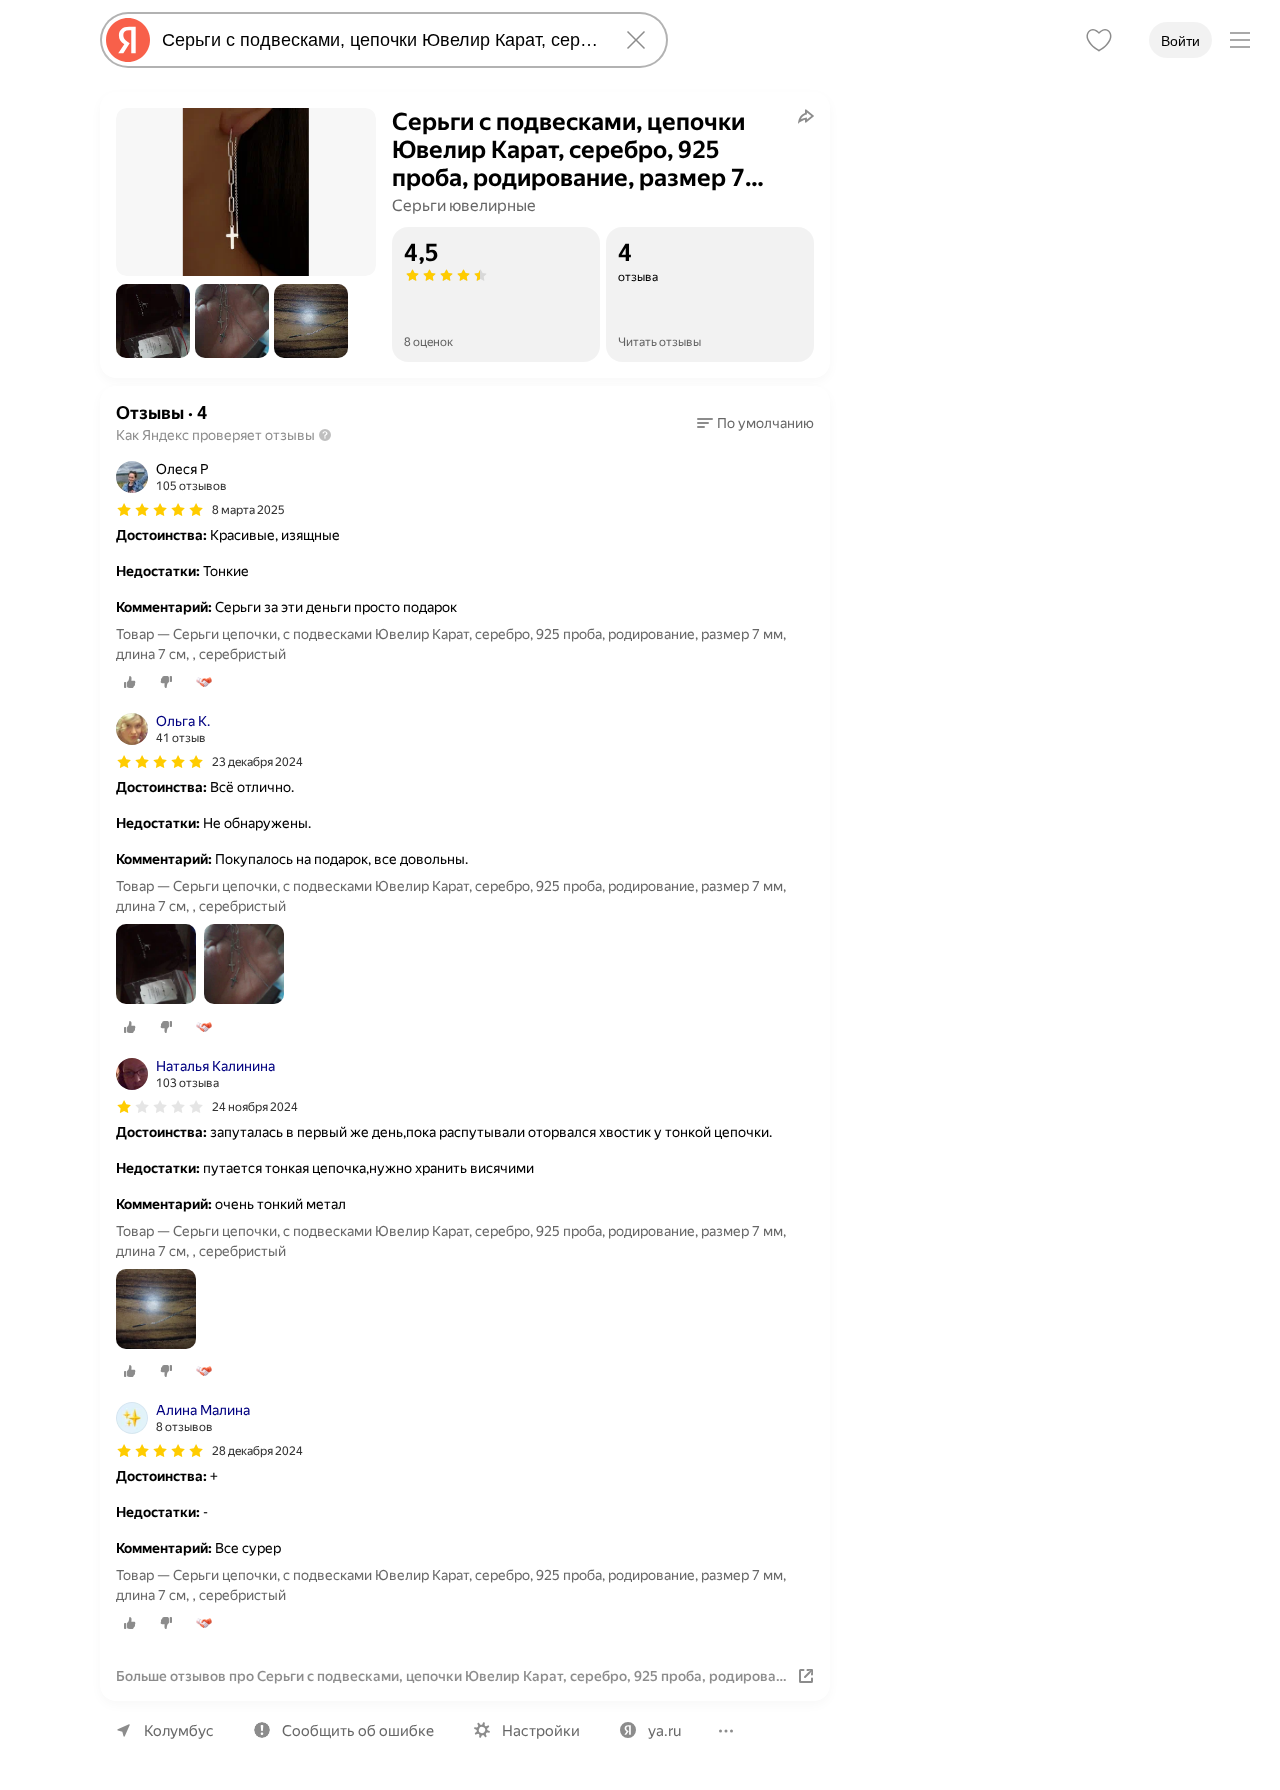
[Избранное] (1099, 40)
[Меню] (1240, 40)
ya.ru (664, 1731)
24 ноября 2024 (255, 1107)
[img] (160, 510)
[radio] (130, 682)
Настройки (541, 1731)
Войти (1180, 41)
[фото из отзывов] (156, 965)
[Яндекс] (128, 40)
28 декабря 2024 (257, 1451)
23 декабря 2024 (257, 762)
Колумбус (179, 1731)
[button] (153, 321)
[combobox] (380, 40)
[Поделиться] (806, 116)
